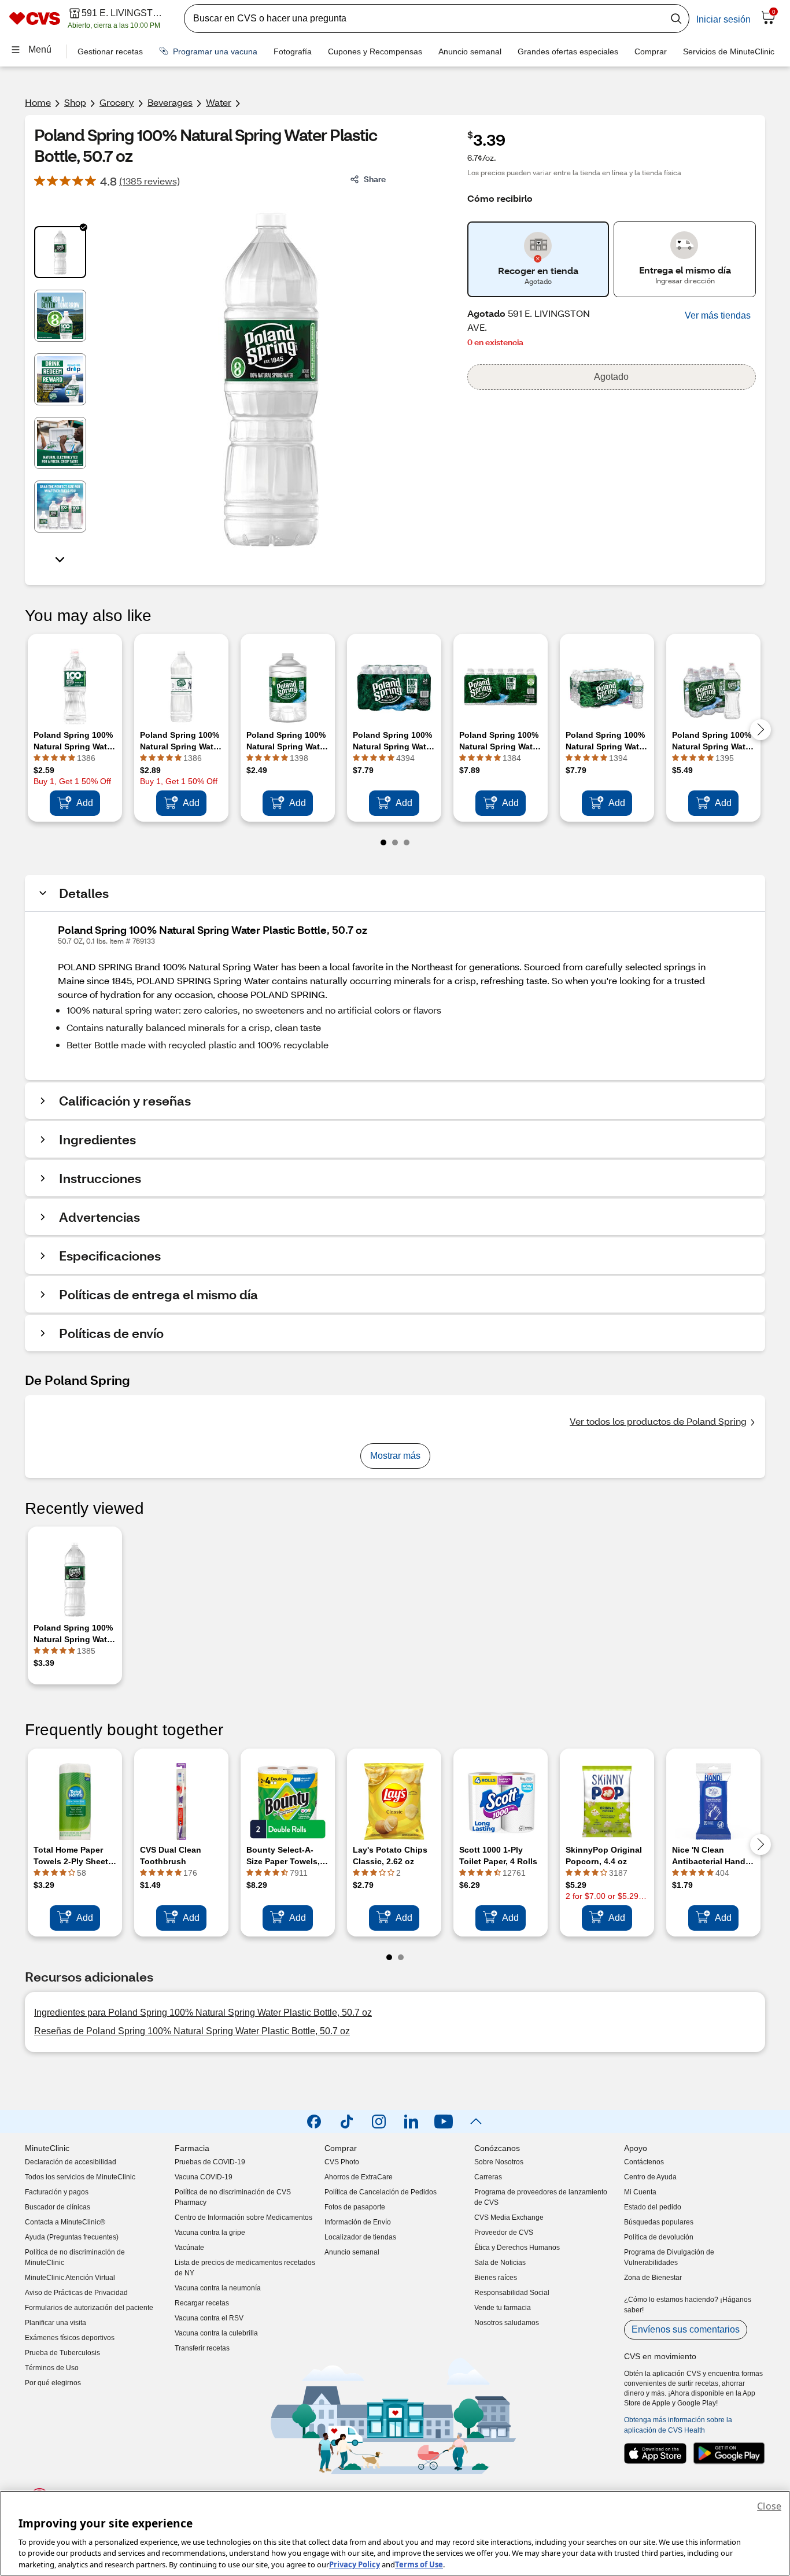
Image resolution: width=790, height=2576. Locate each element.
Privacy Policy (355, 2564)
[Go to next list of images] (60, 559)
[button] (718, 316)
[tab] (60, 252)
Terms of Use (419, 2564)
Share (375, 179)
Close (769, 2506)
